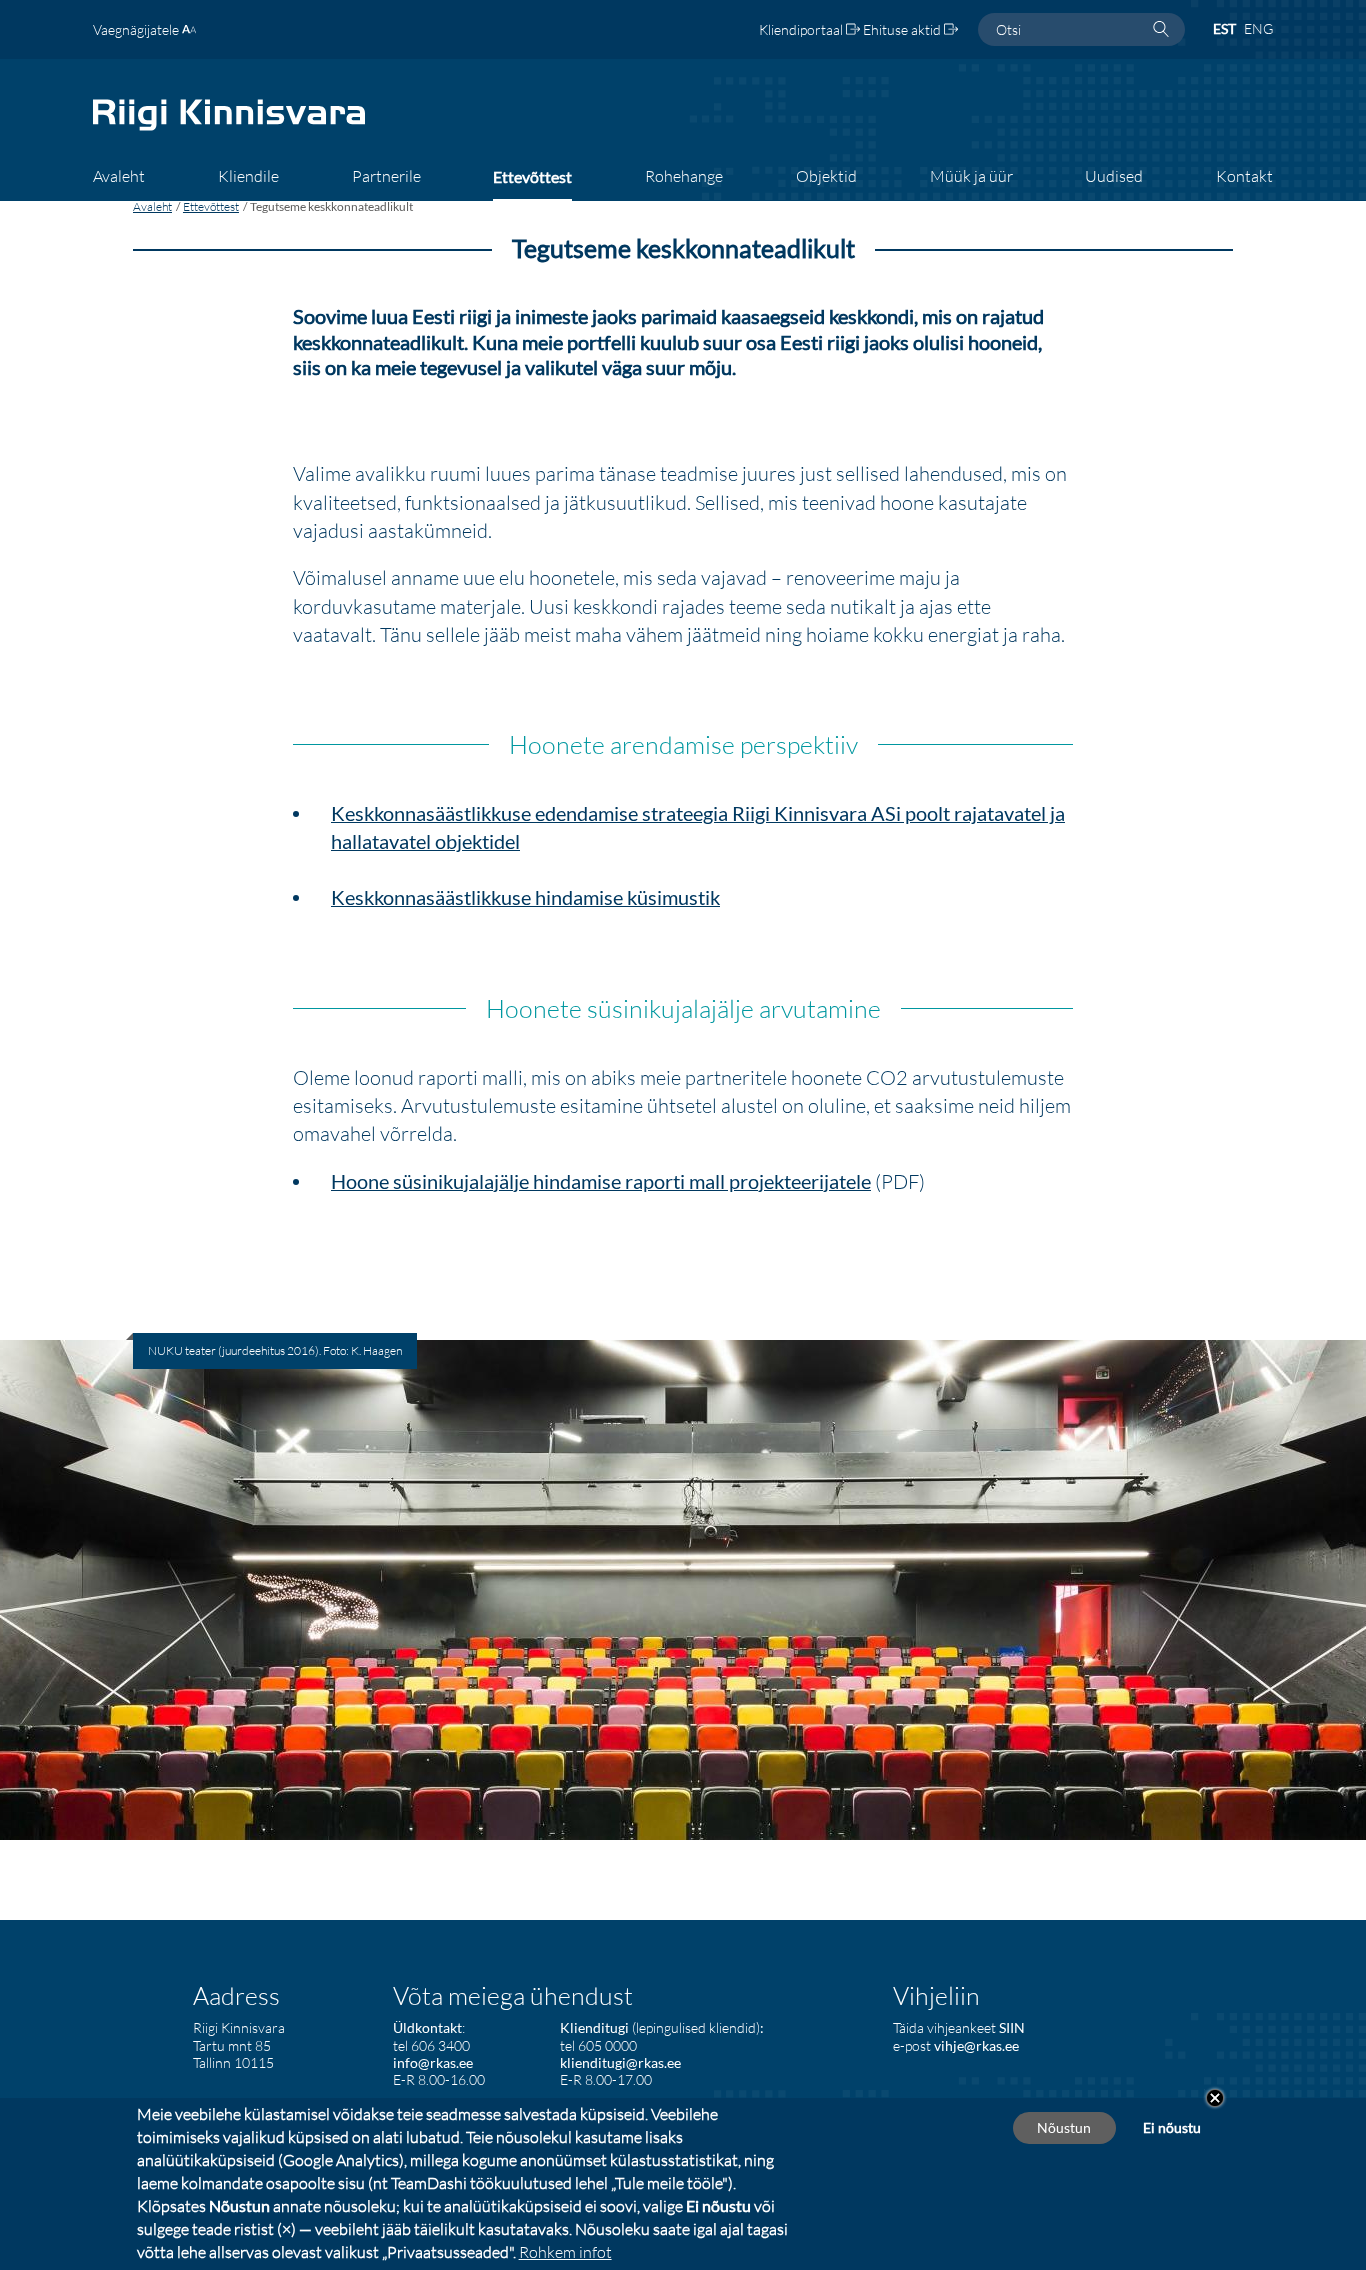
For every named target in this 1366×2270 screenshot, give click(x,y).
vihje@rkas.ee (976, 2045)
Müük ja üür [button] (971, 176)
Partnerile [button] (386, 176)
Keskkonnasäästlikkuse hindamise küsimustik (525, 897)
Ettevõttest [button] (532, 176)
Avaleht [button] (119, 176)
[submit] (1161, 30)
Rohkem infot (565, 2252)
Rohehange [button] (684, 176)
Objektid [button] (826, 176)
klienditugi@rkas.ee (620, 2062)
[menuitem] (119, 183)
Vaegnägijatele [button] (137, 29)
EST (1224, 28)
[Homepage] (229, 128)
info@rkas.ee (433, 2062)
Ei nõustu (1172, 2127)
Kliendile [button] (248, 176)
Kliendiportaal (802, 29)
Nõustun (1064, 2127)
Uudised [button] (1114, 176)
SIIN (1012, 2027)
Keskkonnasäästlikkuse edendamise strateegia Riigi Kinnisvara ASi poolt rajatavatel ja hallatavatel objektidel (698, 827)
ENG (1258, 28)
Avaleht (152, 206)
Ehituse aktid (903, 29)
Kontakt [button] (1244, 176)
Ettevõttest (211, 206)
